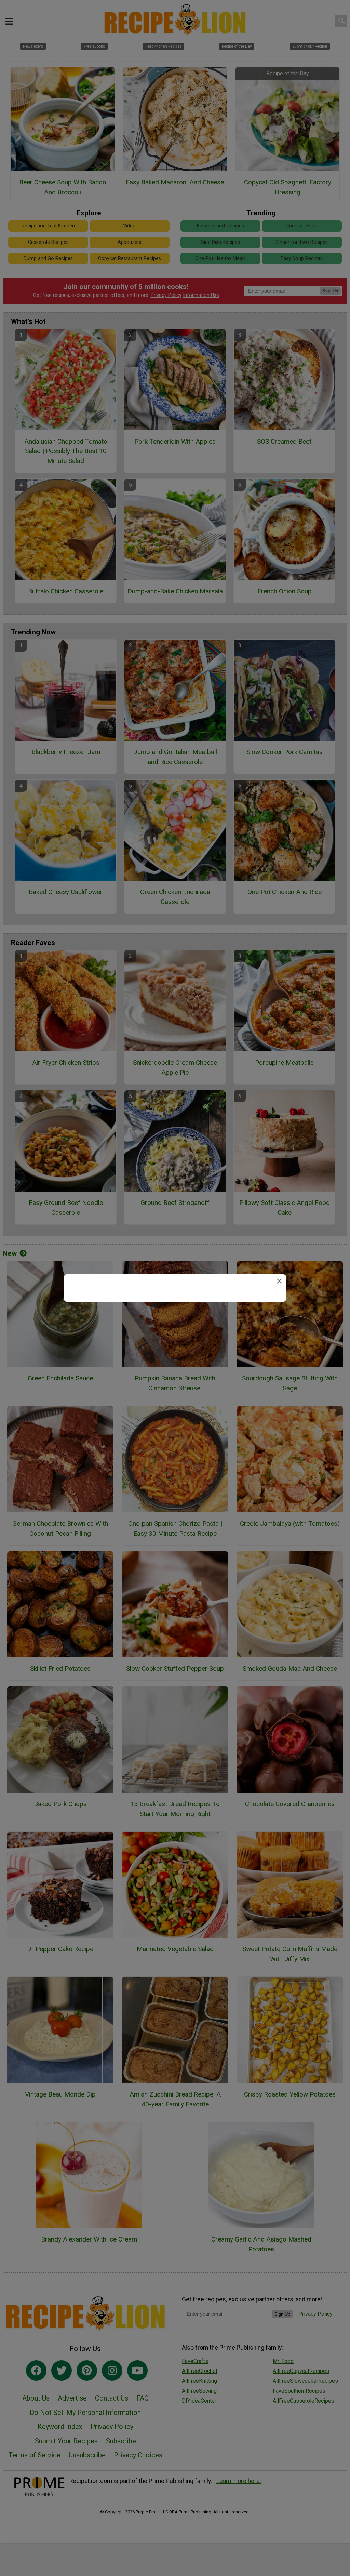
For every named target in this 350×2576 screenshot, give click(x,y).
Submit (175, 1334)
